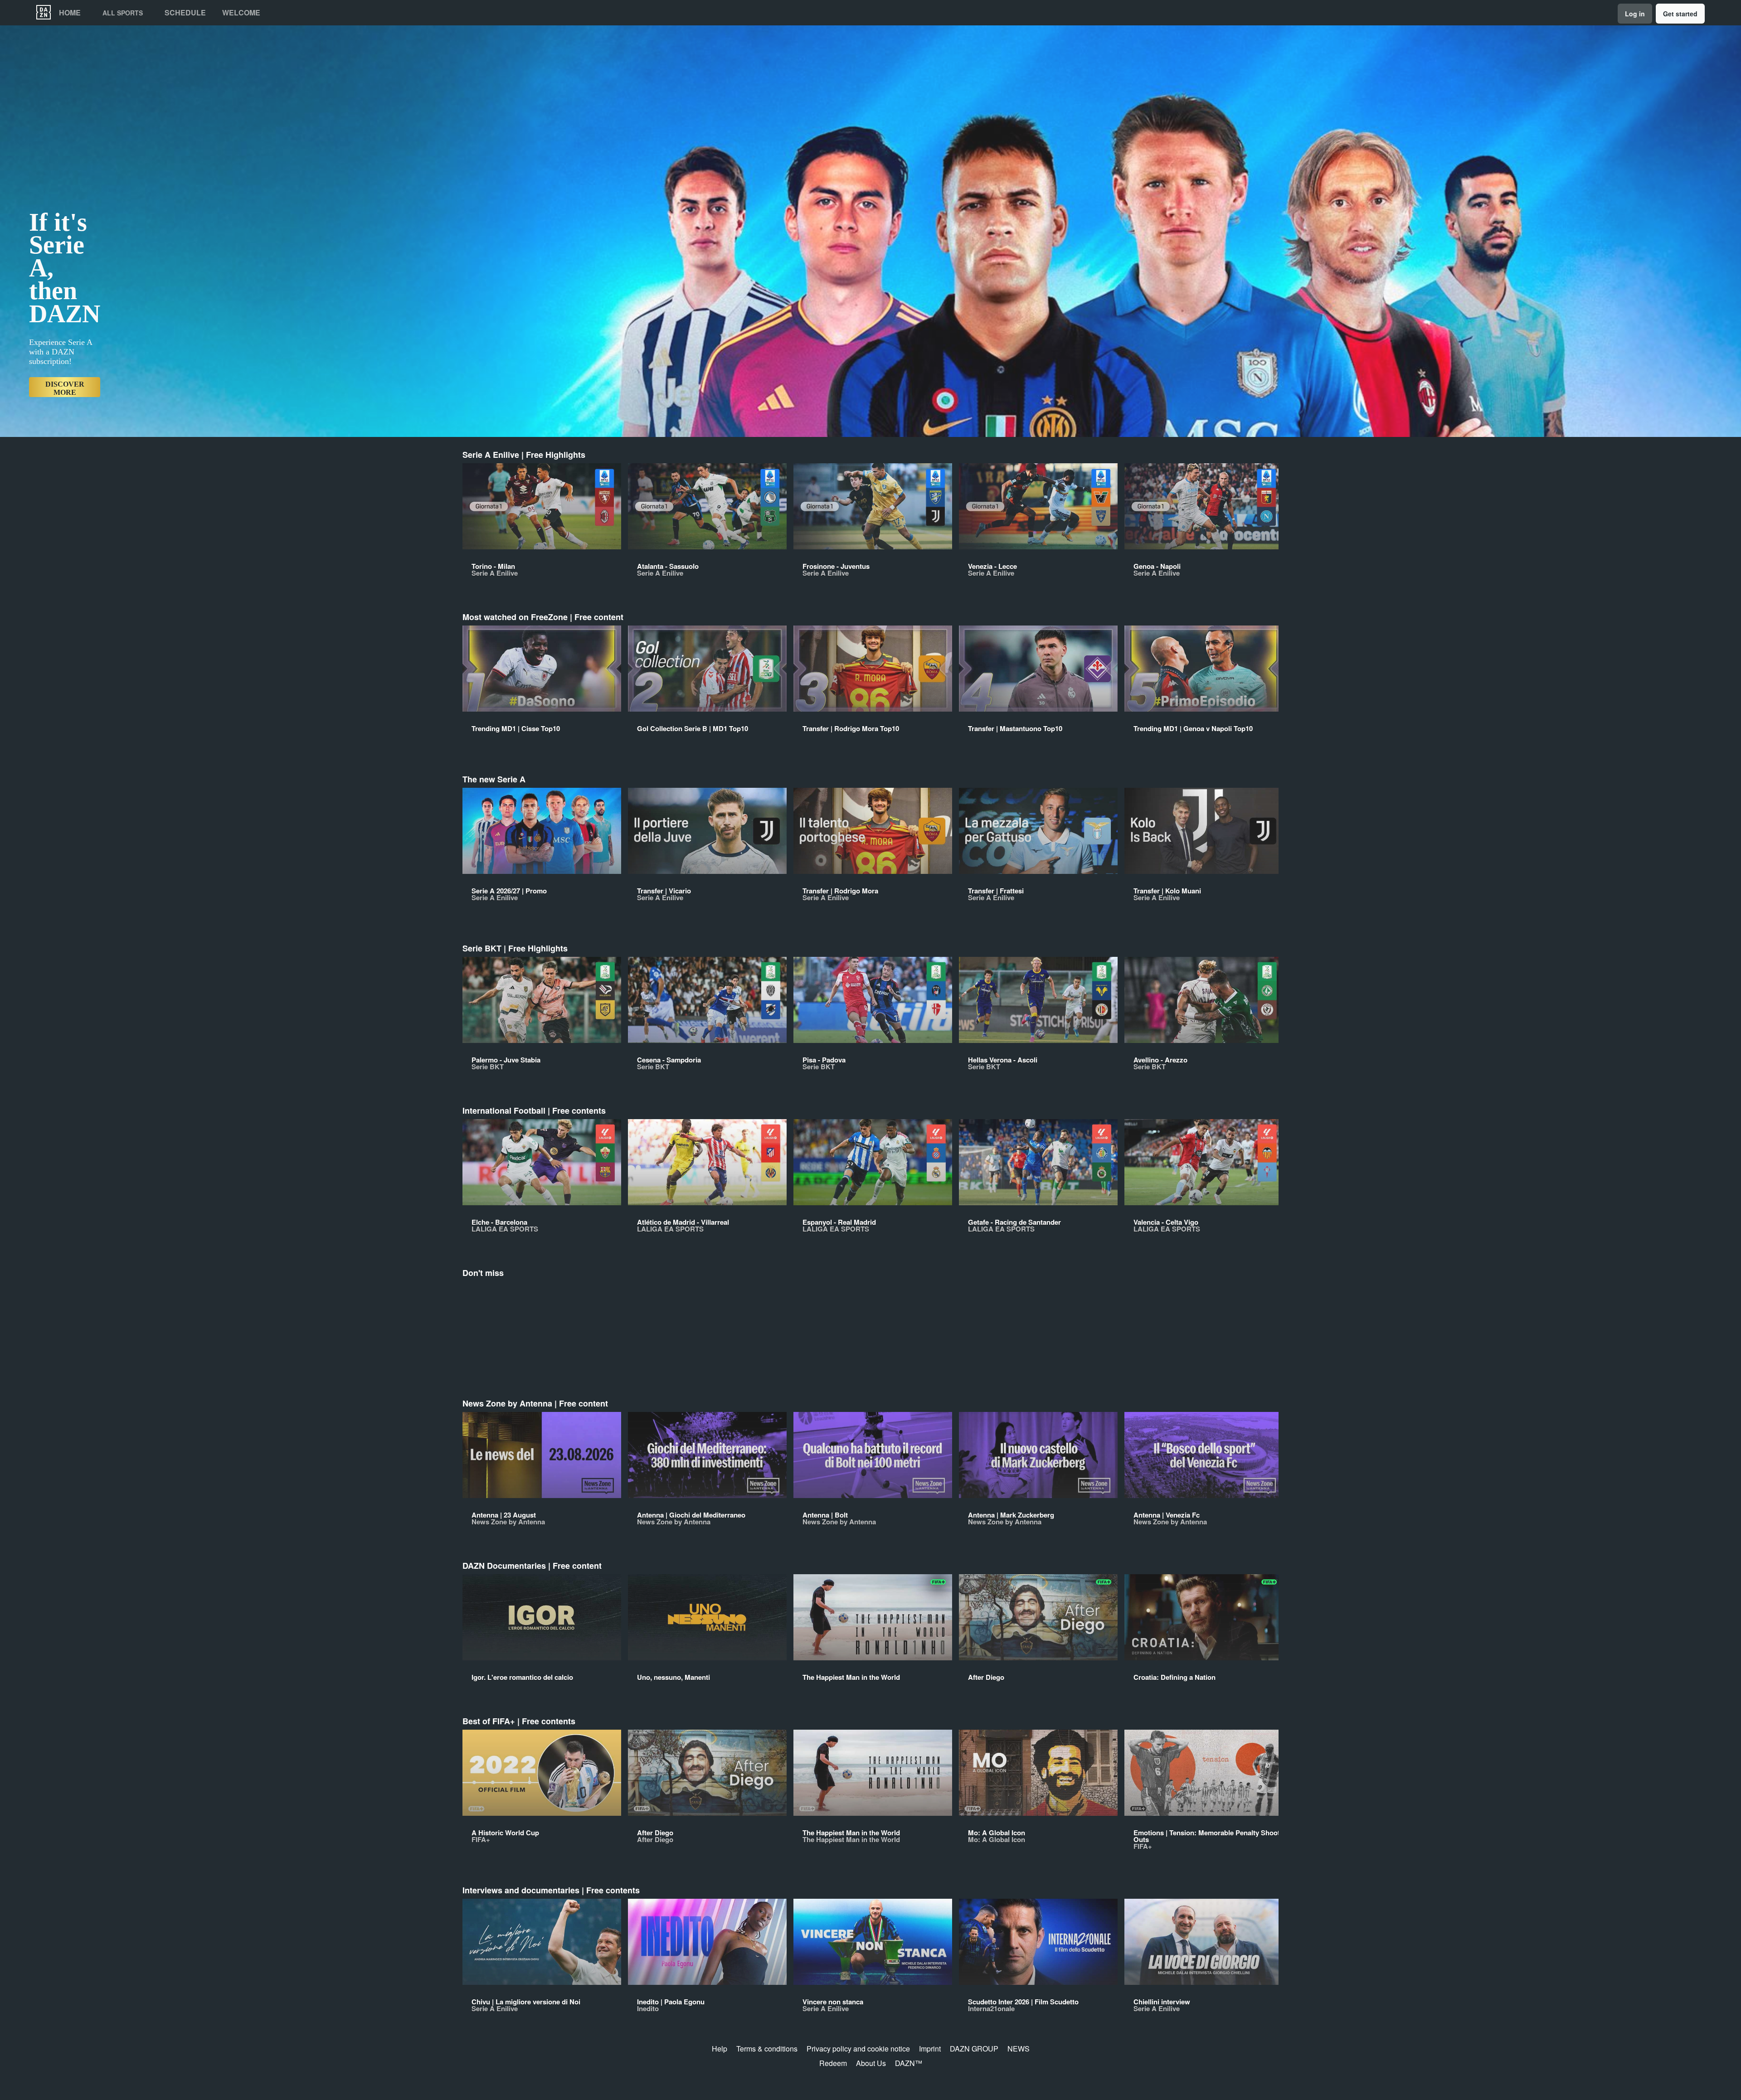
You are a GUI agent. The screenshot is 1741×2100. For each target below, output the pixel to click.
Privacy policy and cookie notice (858, 2049)
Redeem (833, 2063)
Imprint (930, 2049)
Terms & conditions (767, 2049)
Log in (1635, 14)
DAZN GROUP (974, 2049)
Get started (1680, 14)
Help (720, 2049)
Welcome (241, 13)
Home (70, 13)
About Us (871, 2063)
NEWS (1019, 2049)
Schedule (185, 13)
